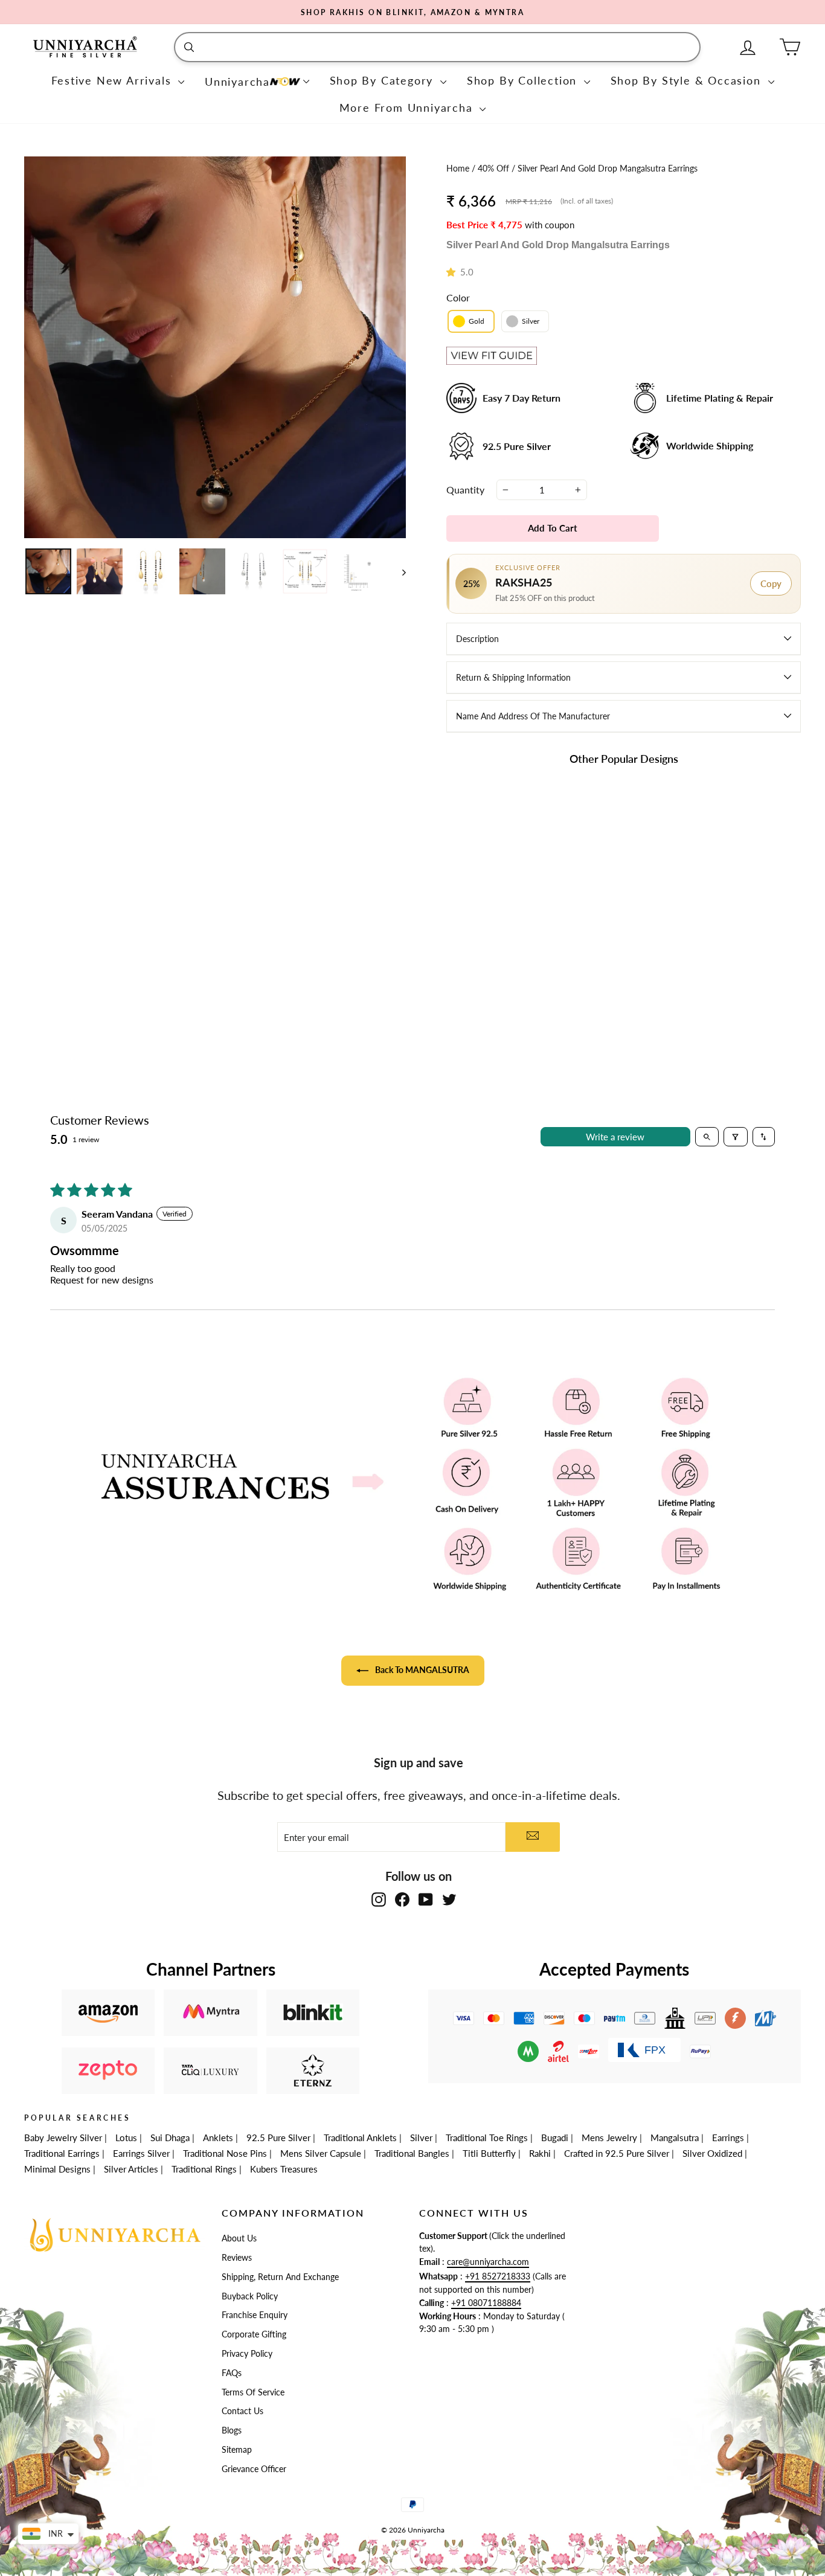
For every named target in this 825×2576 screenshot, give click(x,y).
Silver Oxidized (712, 2153)
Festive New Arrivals (114, 80)
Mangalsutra (675, 2138)
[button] (453, 272)
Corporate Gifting (254, 2334)
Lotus (126, 2138)
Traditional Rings (204, 2169)
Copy (771, 583)
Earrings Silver (141, 2153)
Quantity (465, 490)
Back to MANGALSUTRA (421, 1670)
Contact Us (242, 2411)
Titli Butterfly (489, 2153)
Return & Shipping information (513, 677)
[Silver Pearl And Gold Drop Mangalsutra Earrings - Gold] (496, 932)
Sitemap (237, 2450)
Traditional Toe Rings (487, 2138)
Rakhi (540, 2153)
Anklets (218, 2138)
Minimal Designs (57, 2169)
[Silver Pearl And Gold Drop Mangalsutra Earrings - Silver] (512, 932)
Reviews (237, 2258)
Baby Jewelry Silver (63, 2138)
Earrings (728, 2138)
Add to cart (504, 967)
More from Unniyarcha (408, 108)
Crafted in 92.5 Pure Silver (617, 2153)
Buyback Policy (250, 2296)
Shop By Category (384, 80)
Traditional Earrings (62, 2153)
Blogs (232, 2430)
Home (459, 169)
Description (477, 639)
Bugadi (555, 2138)
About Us (239, 2238)
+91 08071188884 (486, 2303)
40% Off (495, 169)
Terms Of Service (253, 2392)
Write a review (615, 1137)
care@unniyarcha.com (488, 2262)
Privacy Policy (247, 2354)
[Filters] (736, 1137)
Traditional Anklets (360, 2138)
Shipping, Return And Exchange (280, 2277)
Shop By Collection (524, 80)
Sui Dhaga (170, 2138)
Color (458, 297)
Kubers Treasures (284, 2169)
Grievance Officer (254, 2469)
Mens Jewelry (609, 2138)
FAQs (232, 2373)
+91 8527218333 (498, 2276)
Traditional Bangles (412, 2153)
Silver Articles (131, 2169)
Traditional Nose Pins (225, 2153)
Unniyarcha (237, 82)
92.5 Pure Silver (278, 2138)
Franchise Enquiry (255, 2315)
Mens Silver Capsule (321, 2153)
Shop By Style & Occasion (688, 80)
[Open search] (707, 1137)
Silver (421, 2138)
